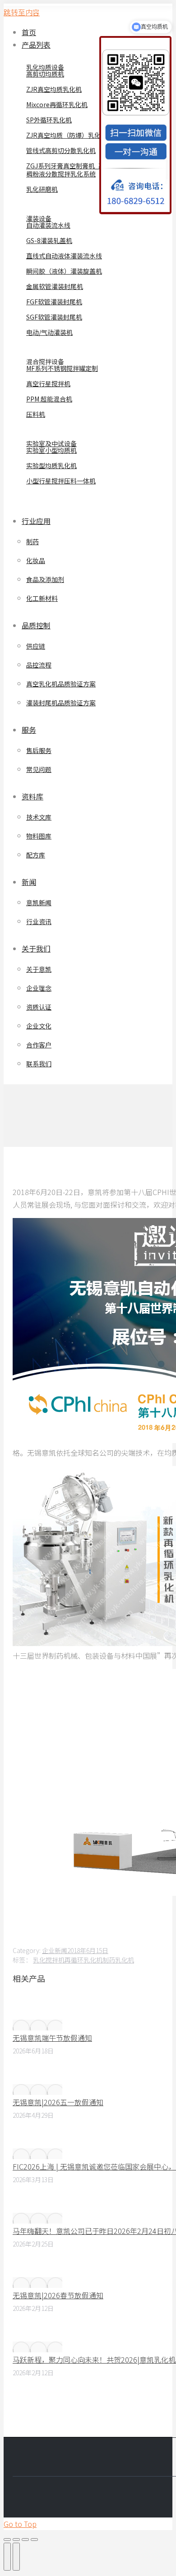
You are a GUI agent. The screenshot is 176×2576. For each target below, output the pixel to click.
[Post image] (37, 2025)
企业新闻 (55, 1950)
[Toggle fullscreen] (25, 2540)
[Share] (16, 2540)
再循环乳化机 (83, 1960)
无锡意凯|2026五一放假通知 (58, 2102)
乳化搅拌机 (49, 1960)
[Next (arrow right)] (16, 2557)
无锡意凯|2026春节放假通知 (58, 2295)
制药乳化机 (118, 1960)
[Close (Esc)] (7, 2540)
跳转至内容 (22, 12)
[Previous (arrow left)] (7, 2557)
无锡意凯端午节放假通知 (52, 2038)
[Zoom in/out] (34, 2540)
